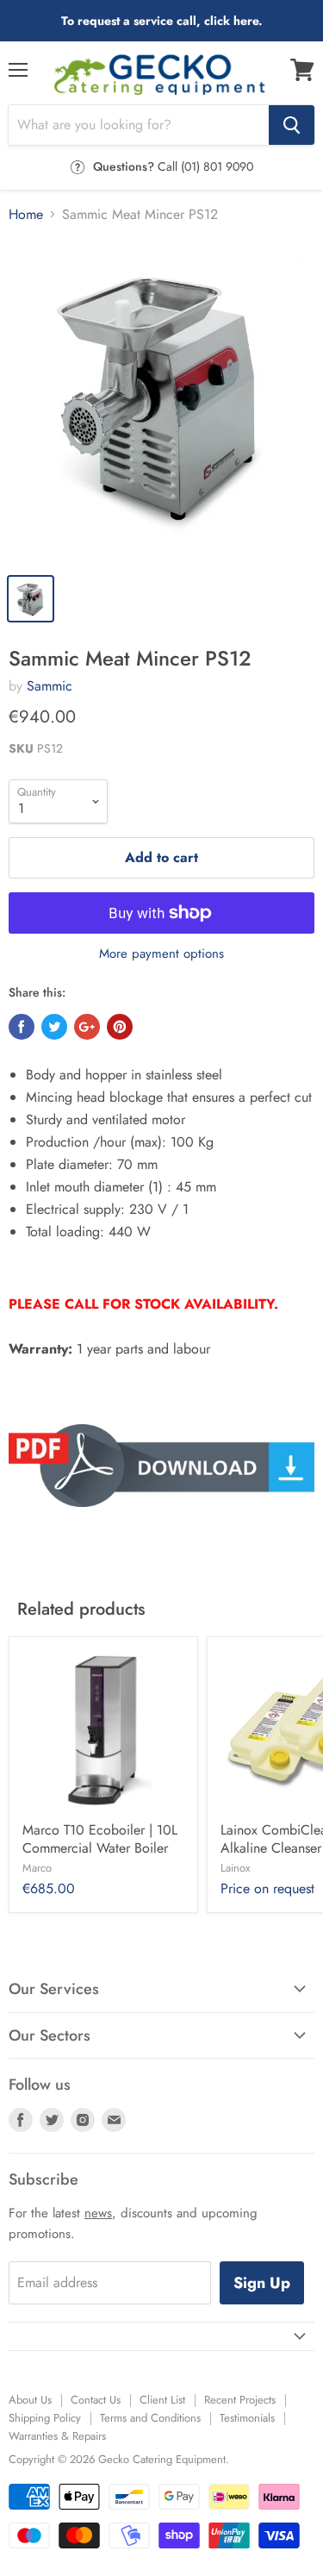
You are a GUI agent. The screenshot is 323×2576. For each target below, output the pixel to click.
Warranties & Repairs (57, 2436)
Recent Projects (240, 2400)
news (98, 2213)
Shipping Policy (45, 2418)
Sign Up (262, 2283)
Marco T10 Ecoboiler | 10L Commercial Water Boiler (100, 1839)
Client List (162, 2400)
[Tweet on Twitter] (54, 1027)
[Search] (292, 125)
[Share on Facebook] (22, 1027)
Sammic (50, 686)
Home (26, 215)
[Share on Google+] (87, 1027)
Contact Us (96, 2400)
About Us (30, 2400)
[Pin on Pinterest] (120, 1027)
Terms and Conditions (150, 2418)
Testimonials (247, 2418)
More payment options (161, 954)
